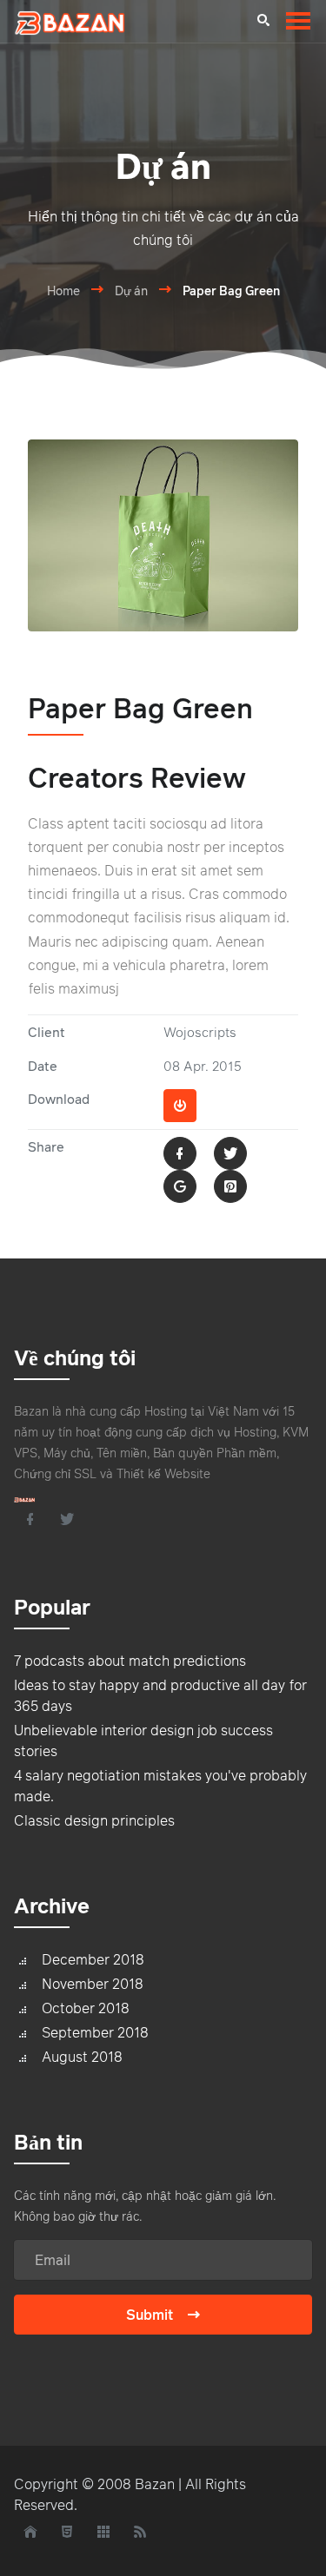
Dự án (131, 291)
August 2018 (82, 2057)
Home (63, 291)
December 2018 (93, 1959)
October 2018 (86, 2008)
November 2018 (93, 1984)
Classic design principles (94, 1820)
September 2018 (95, 2032)
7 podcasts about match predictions (130, 1661)
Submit (150, 2315)
